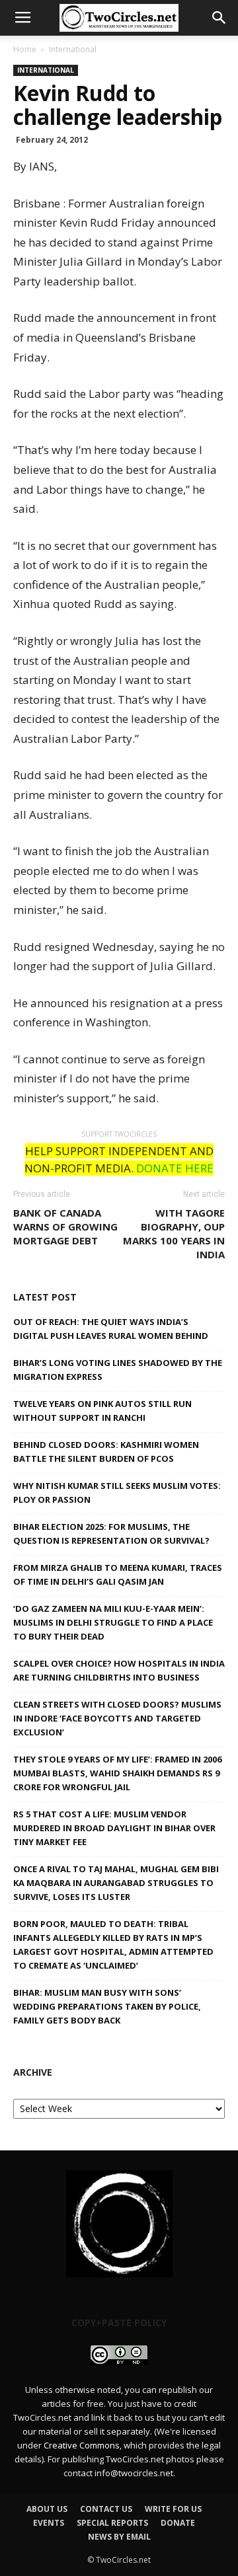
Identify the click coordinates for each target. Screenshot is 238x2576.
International (73, 49)
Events (49, 2523)
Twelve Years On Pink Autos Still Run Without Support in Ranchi (102, 1411)
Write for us (173, 2509)
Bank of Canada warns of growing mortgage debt (65, 1227)
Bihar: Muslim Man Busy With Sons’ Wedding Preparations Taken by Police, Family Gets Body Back (107, 2006)
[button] (219, 18)
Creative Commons (82, 2445)
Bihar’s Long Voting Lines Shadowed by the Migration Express (118, 1370)
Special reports (112, 2523)
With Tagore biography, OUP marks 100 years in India (174, 1233)
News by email (119, 2537)
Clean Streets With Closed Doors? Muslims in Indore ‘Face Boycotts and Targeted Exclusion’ (117, 1718)
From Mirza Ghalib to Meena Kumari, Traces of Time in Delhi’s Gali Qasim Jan (118, 1574)
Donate (178, 2523)
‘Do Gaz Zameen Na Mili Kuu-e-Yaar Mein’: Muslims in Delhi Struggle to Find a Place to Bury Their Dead (113, 1622)
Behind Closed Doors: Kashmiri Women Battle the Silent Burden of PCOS (106, 1452)
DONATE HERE (175, 1168)
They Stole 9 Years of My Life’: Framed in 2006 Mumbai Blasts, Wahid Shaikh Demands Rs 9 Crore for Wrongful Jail (117, 1773)
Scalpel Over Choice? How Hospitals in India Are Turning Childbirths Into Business (119, 1670)
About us (47, 2509)
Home (25, 49)
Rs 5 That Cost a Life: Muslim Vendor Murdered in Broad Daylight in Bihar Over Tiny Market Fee (114, 1828)
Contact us (106, 2509)
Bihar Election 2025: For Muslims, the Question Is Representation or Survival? (111, 1534)
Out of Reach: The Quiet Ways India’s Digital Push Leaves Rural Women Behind (111, 1329)
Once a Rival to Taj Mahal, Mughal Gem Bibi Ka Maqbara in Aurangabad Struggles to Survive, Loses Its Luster (116, 1883)
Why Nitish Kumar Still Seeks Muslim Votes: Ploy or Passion (117, 1493)
